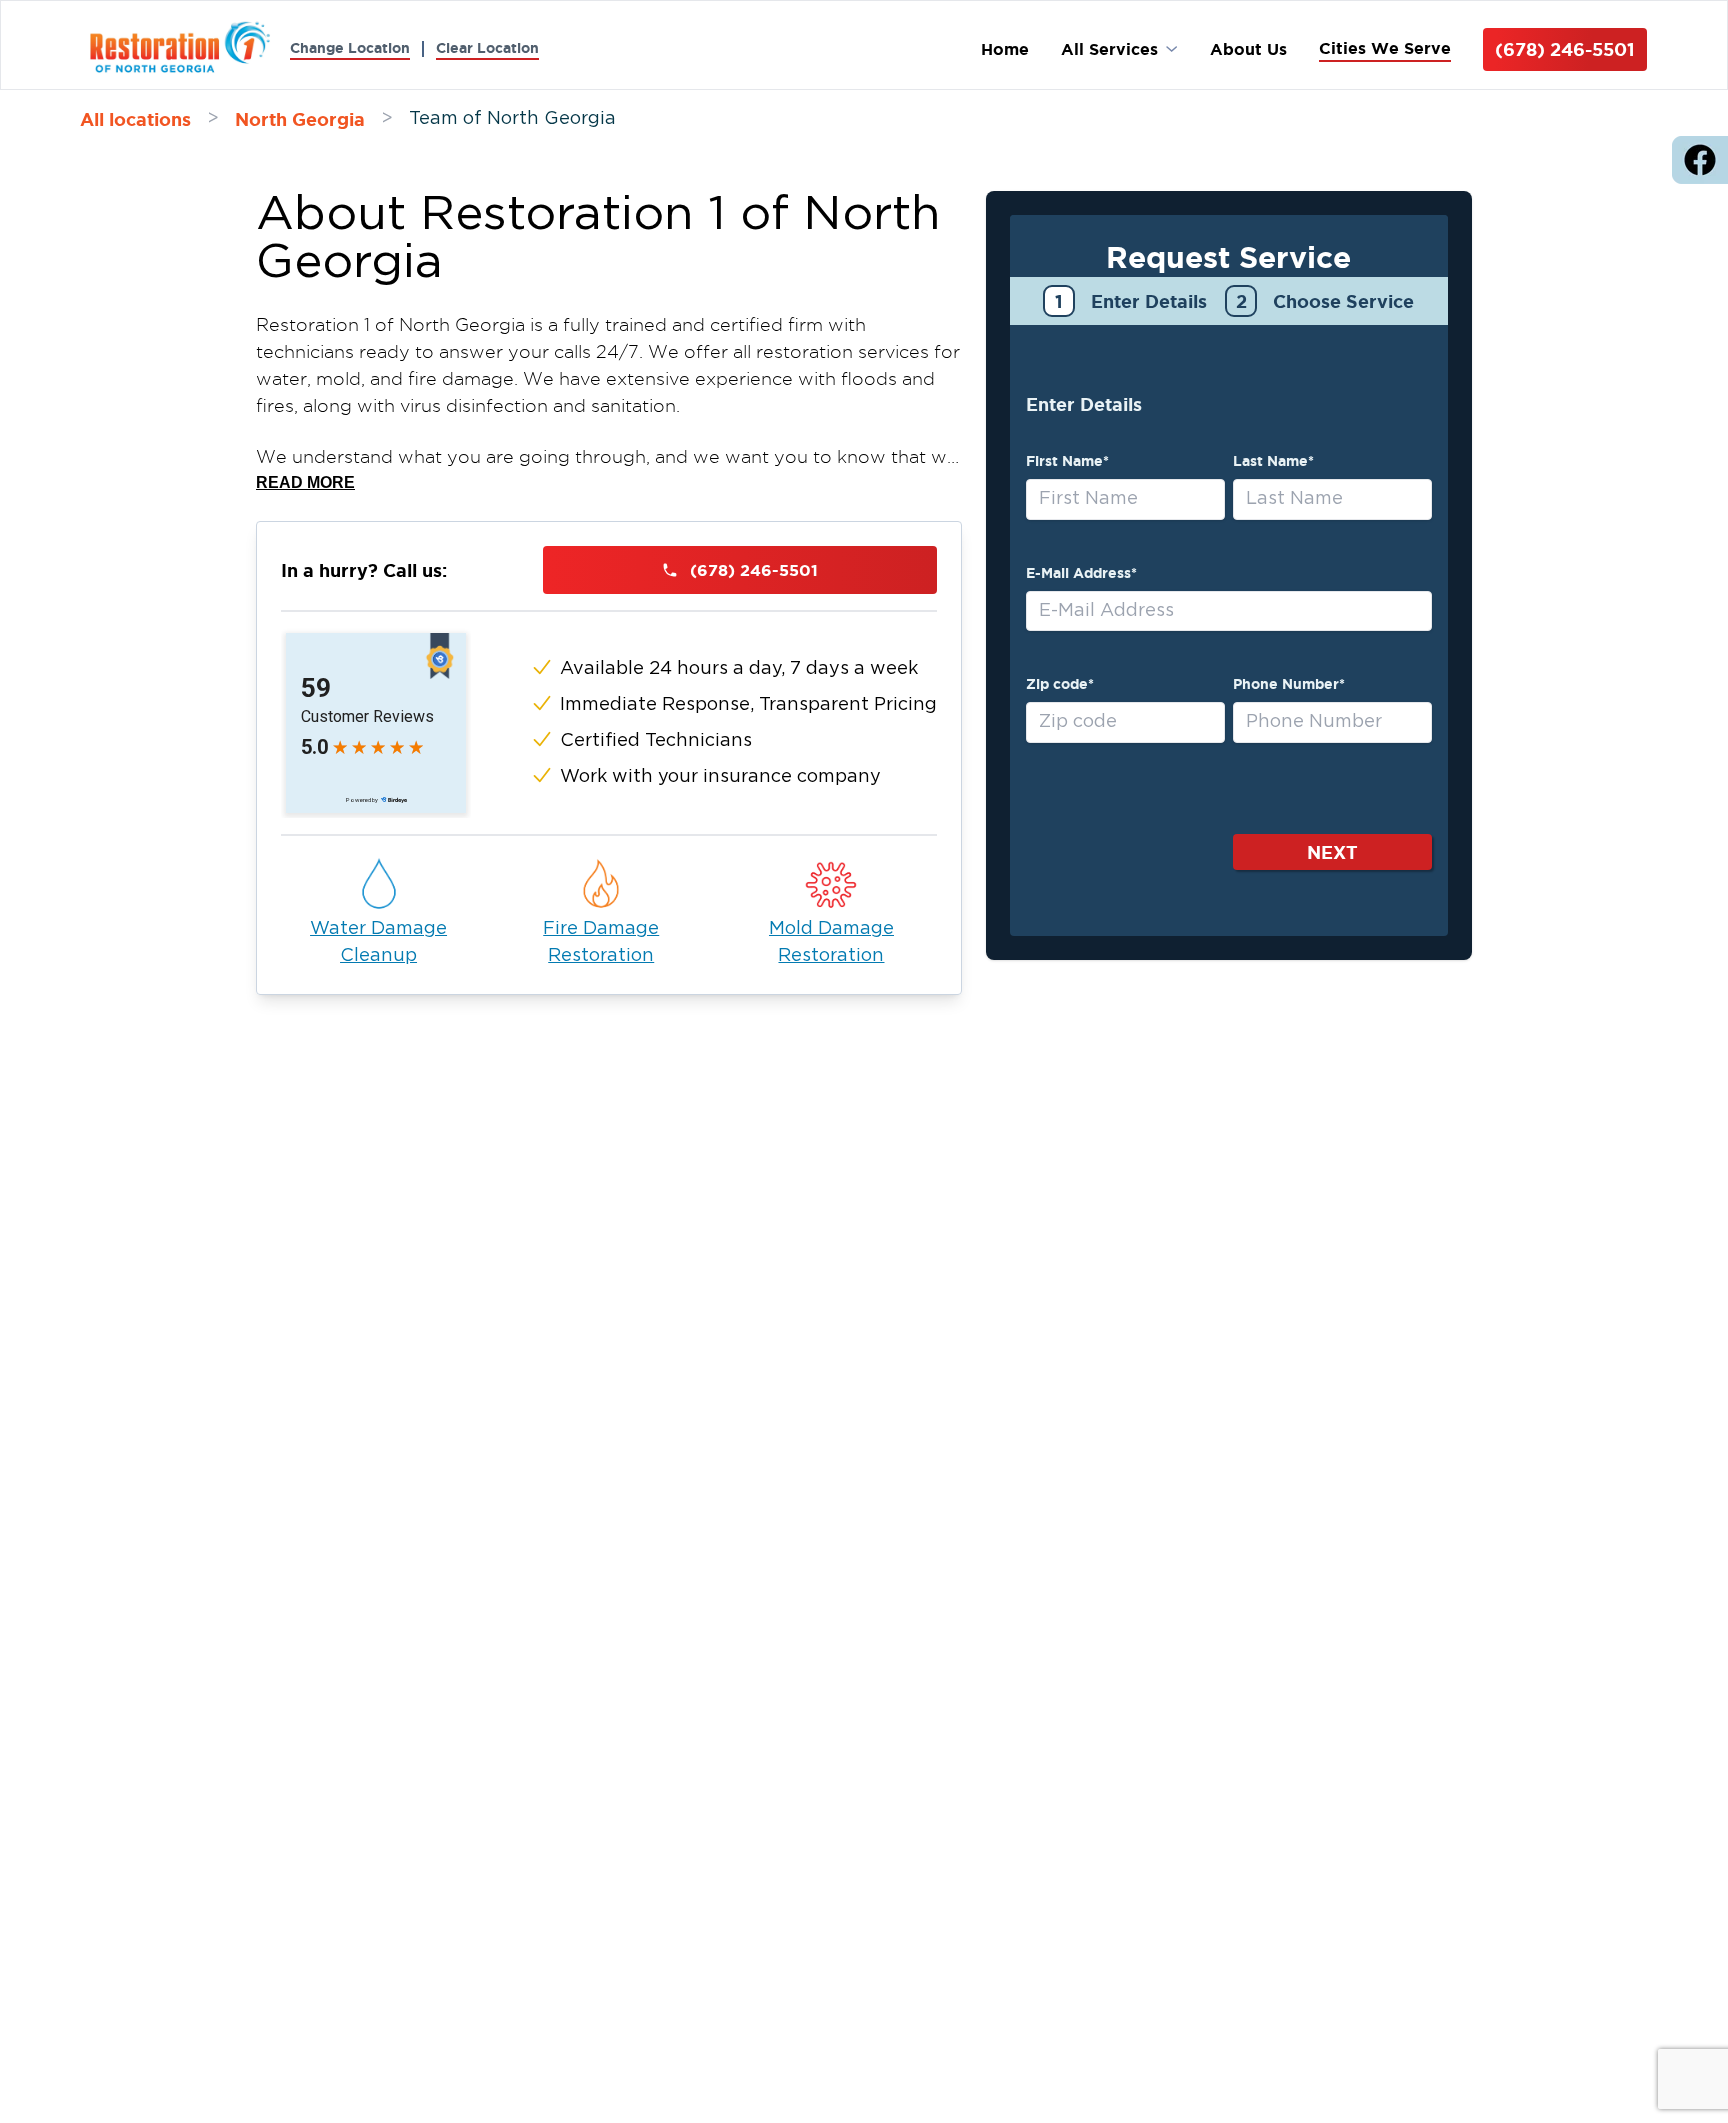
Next (1332, 852)
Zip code (1060, 684)
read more (305, 482)
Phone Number (1289, 684)
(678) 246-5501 (1565, 49)
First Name (1067, 461)
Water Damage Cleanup (378, 942)
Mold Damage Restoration (831, 942)
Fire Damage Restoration (601, 942)
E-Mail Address (1081, 573)
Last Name (1273, 461)
